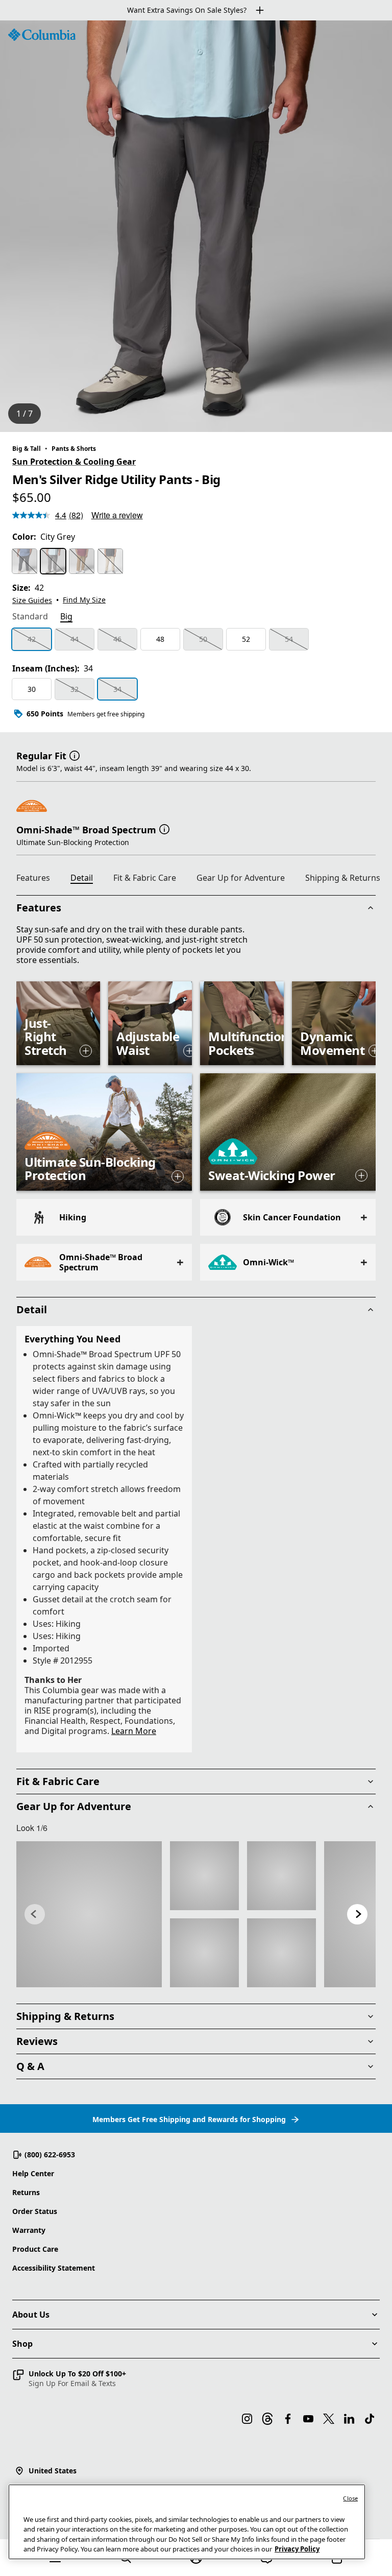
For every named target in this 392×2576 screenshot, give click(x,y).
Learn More (134, 1731)
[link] (89, 1914)
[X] (329, 2419)
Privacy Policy (297, 2549)
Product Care (35, 2249)
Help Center (33, 2173)
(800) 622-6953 (50, 2154)
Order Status (35, 2211)
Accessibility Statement (54, 2268)
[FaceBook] (288, 2419)
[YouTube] (308, 2419)
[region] (196, 226)
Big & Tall (27, 449)
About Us (31, 2315)
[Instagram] (247, 2419)
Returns (26, 2192)
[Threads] (267, 2419)
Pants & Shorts (74, 449)
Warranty (29, 2230)
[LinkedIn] (349, 2419)
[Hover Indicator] (86, 1051)
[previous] (35, 1914)
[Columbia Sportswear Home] (42, 35)
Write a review (117, 515)
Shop (22, 2344)
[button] (75, 755)
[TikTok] (370, 2419)
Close (350, 2498)
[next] (357, 1914)
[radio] (24, 561)
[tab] (30, 617)
